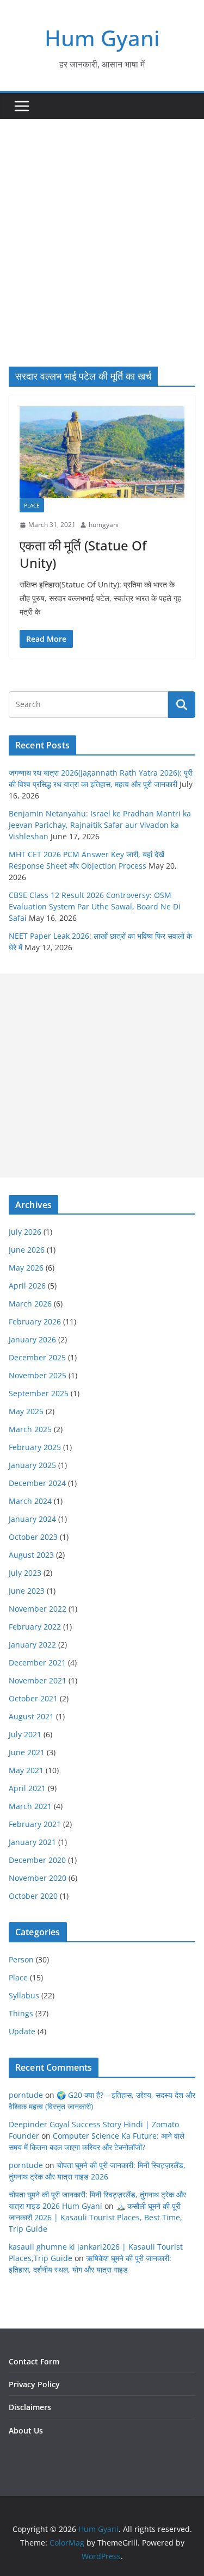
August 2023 (31, 1555)
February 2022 (35, 1627)
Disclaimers (30, 2407)
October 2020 (33, 1896)
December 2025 (37, 1357)
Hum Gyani (102, 38)
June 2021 (27, 1752)
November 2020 (38, 1878)
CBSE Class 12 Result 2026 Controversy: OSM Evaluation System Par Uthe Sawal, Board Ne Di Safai (95, 906)
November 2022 (38, 1609)
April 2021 (27, 1788)
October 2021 (33, 1698)
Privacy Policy (34, 2384)
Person (21, 1959)
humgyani (104, 525)
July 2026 (25, 1232)
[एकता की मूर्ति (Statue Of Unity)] (102, 452)
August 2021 (31, 1716)
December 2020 (37, 1860)
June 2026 (27, 1250)
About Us (26, 2431)
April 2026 (27, 1286)
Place (32, 505)
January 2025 (32, 1465)
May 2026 (26, 1268)
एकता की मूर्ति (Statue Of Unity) (83, 554)
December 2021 (37, 1662)
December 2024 (37, 1483)
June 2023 (27, 1591)
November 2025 (38, 1375)
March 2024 (30, 1501)
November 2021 (38, 1680)
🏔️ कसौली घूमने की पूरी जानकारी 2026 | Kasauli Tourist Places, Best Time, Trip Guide (95, 2217)
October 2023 (33, 1537)
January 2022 (32, 1645)
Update (22, 2031)
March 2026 (30, 1304)
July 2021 (25, 1734)
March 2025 (30, 1429)
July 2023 (25, 1573)
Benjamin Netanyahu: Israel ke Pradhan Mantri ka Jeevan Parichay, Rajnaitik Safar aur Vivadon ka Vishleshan (100, 825)
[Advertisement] (102, 227)
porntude (26, 2095)
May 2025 (26, 1411)
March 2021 (30, 1806)
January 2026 (32, 1339)
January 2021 (32, 1842)
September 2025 (39, 1393)
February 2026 (35, 1321)
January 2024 (32, 1519)
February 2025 (35, 1447)
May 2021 (26, 1770)
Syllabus (24, 1995)
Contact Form (34, 2361)
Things (21, 2013)
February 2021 (35, 1824)
